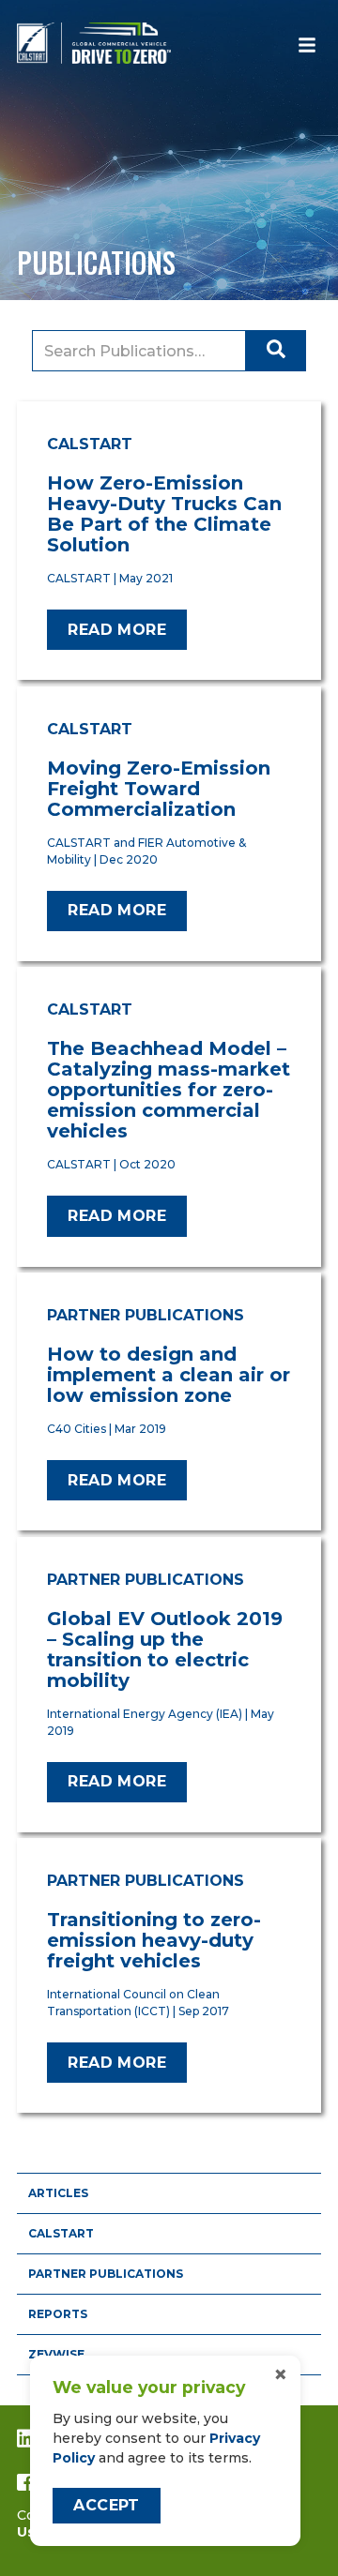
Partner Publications (106, 2274)
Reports (58, 2314)
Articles (58, 2193)
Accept (106, 2505)
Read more (117, 630)
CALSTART (61, 2233)
